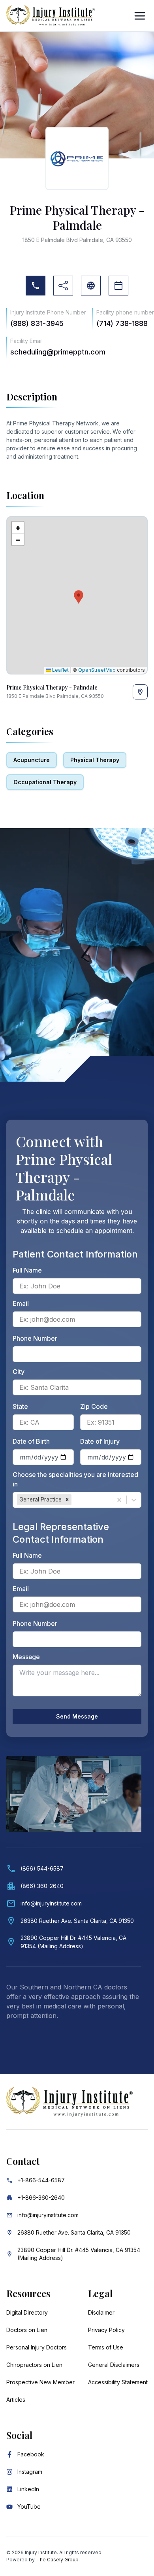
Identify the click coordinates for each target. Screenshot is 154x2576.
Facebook (31, 2454)
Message (26, 1657)
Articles (16, 2400)
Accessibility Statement (118, 2382)
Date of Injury (100, 1441)
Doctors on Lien (27, 2330)
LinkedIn (28, 2489)
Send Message (77, 1716)
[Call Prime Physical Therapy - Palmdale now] (36, 286)
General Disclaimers (114, 2365)
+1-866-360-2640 (41, 2198)
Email (21, 1303)
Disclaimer (101, 2312)
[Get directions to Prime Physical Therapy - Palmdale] (140, 692)
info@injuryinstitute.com (48, 2215)
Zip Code (94, 1406)
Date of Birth (31, 1441)
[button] (77, 595)
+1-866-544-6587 (41, 2180)
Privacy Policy (106, 2330)
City (19, 1372)
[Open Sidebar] (140, 16)
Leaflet (60, 670)
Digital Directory (27, 2312)
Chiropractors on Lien (34, 2365)
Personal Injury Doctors (37, 2347)
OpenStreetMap (97, 670)
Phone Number (35, 1338)
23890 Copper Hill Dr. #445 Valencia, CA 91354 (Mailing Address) (79, 2254)
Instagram (30, 2472)
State (20, 1406)
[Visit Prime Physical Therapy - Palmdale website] (91, 286)
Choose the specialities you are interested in (75, 1479)
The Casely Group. (58, 2560)
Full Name (27, 1270)
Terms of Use (106, 2347)
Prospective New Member (40, 2382)
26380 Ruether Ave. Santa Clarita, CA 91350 (74, 2232)
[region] (77, 595)
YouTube (29, 2506)
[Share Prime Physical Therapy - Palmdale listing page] (63, 286)
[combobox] (74, 1500)
